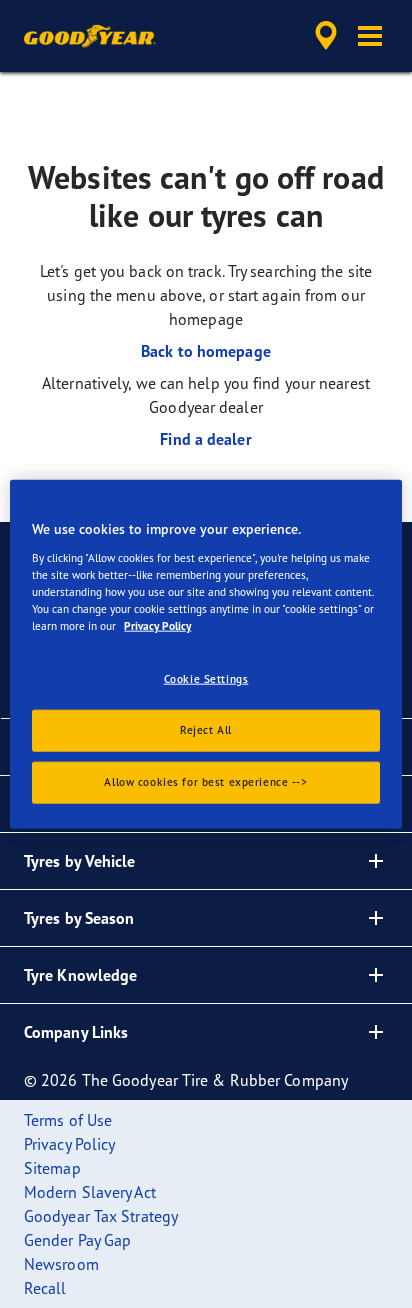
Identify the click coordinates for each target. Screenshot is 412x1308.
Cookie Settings (206, 679)
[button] (370, 36)
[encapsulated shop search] (326, 36)
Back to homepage (206, 351)
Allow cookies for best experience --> (205, 781)
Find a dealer (205, 439)
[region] (205, 654)
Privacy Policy (157, 626)
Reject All (206, 729)
